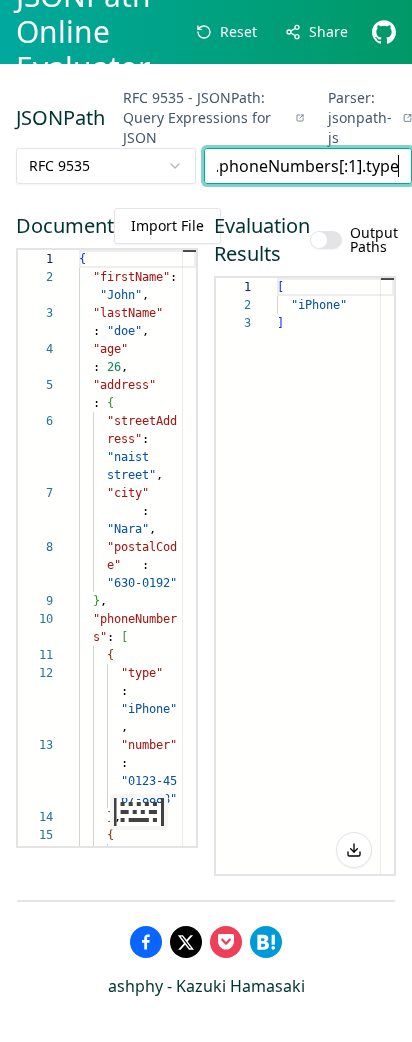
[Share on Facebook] (146, 942)
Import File (167, 225)
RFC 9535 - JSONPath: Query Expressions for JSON (197, 117)
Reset (238, 31)
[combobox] (106, 166)
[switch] (326, 240)
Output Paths (374, 240)
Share (328, 31)
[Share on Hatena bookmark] (266, 942)
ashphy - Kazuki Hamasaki (206, 986)
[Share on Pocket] (226, 942)
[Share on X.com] (186, 942)
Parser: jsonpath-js (360, 117)
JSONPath (60, 117)
